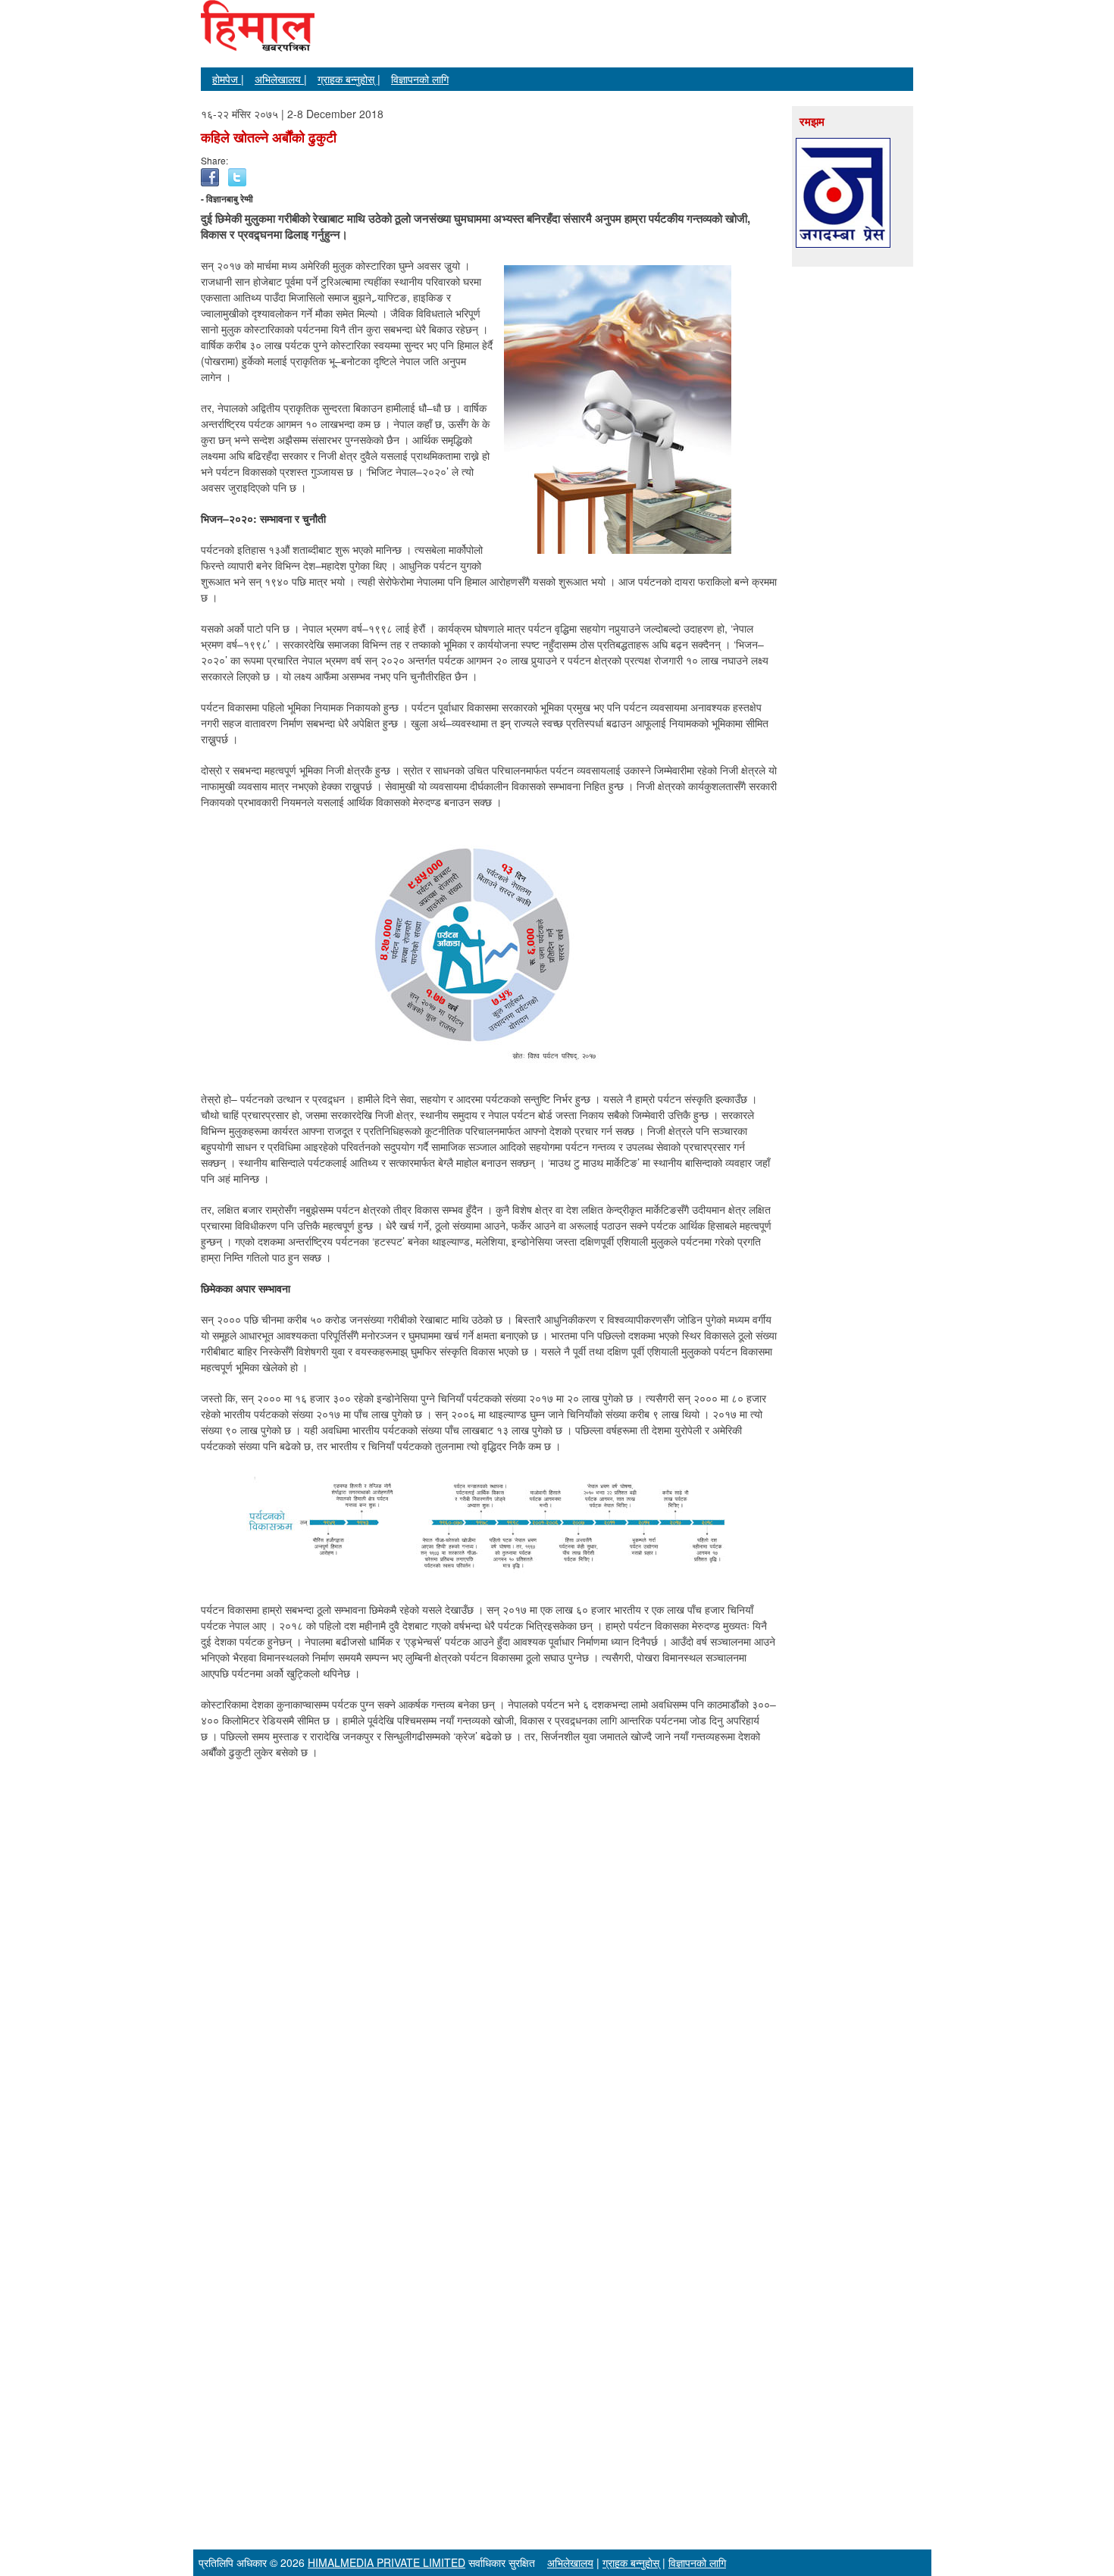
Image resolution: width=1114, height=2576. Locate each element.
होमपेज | (228, 79)
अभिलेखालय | (281, 79)
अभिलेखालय (570, 2562)
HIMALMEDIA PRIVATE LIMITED (386, 2562)
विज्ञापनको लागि (420, 79)
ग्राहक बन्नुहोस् (631, 2562)
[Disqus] (489, 1965)
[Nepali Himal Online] (258, 38)
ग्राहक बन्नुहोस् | (349, 79)
